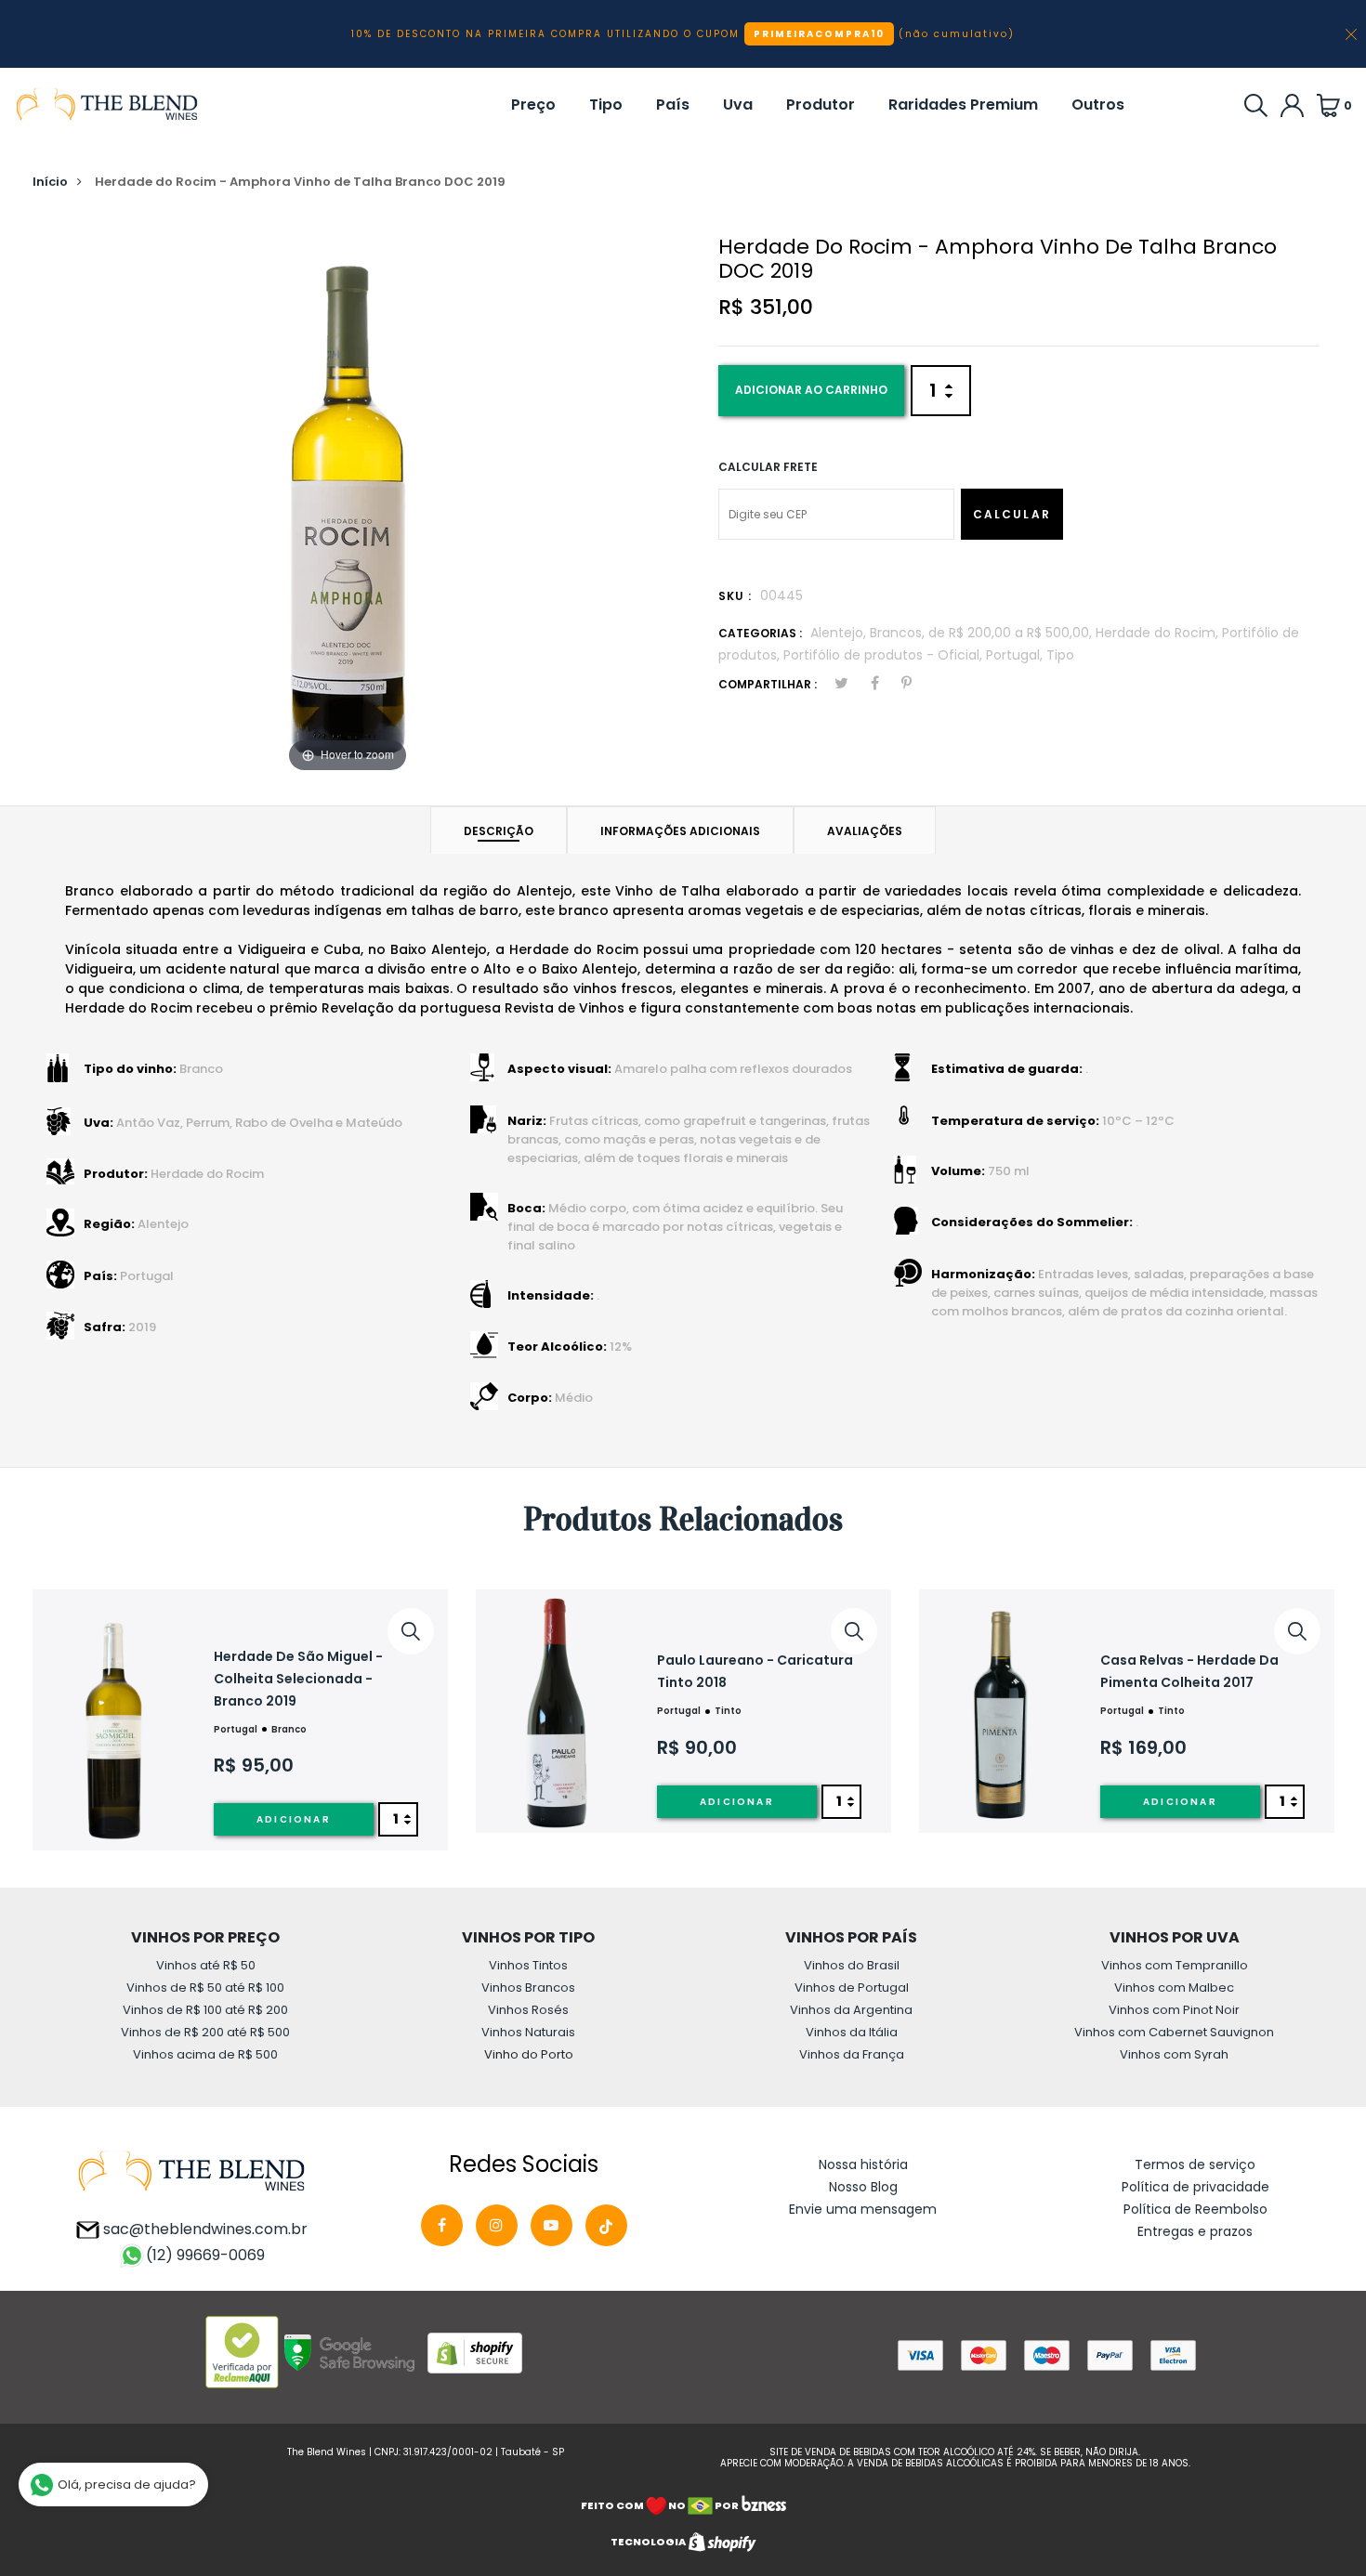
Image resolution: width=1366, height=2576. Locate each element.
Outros (1098, 105)
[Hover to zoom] (348, 497)
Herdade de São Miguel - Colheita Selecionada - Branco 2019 (298, 1679)
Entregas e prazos (1195, 2231)
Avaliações (865, 831)
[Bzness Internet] (763, 2504)
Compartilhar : (768, 684)
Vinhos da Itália (852, 2032)
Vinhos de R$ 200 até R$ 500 (205, 2032)
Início (50, 182)
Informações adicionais (680, 831)
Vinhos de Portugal (852, 1988)
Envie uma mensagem (863, 2209)
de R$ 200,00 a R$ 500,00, (1012, 633)
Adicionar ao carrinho (811, 390)
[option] (240, 1720)
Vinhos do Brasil (852, 1965)
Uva (738, 105)
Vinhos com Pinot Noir (1174, 2010)
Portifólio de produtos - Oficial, (885, 655)
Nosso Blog (863, 2187)
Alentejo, (840, 633)
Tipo (606, 105)
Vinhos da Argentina (851, 2010)
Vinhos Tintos (528, 1965)
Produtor (821, 105)
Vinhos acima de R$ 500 (205, 2054)
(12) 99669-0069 (205, 2255)
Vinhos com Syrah (1174, 2054)
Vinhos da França (852, 2054)
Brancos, (899, 633)
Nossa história (863, 2164)
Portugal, (1016, 655)
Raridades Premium (963, 105)
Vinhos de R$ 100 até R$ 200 (205, 2010)
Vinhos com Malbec (1174, 1988)
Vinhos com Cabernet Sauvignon (1174, 2032)
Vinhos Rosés (528, 2010)
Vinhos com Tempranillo (1175, 1965)
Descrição (499, 831)
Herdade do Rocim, (1159, 633)
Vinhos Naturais (528, 2032)
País (673, 105)
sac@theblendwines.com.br (204, 2229)
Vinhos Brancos (528, 1988)
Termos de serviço (1195, 2164)
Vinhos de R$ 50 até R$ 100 (205, 1988)
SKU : (735, 596)
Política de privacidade (1195, 2187)
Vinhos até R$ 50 (206, 1965)
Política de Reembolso (1195, 2209)
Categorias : (760, 633)
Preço (533, 105)
